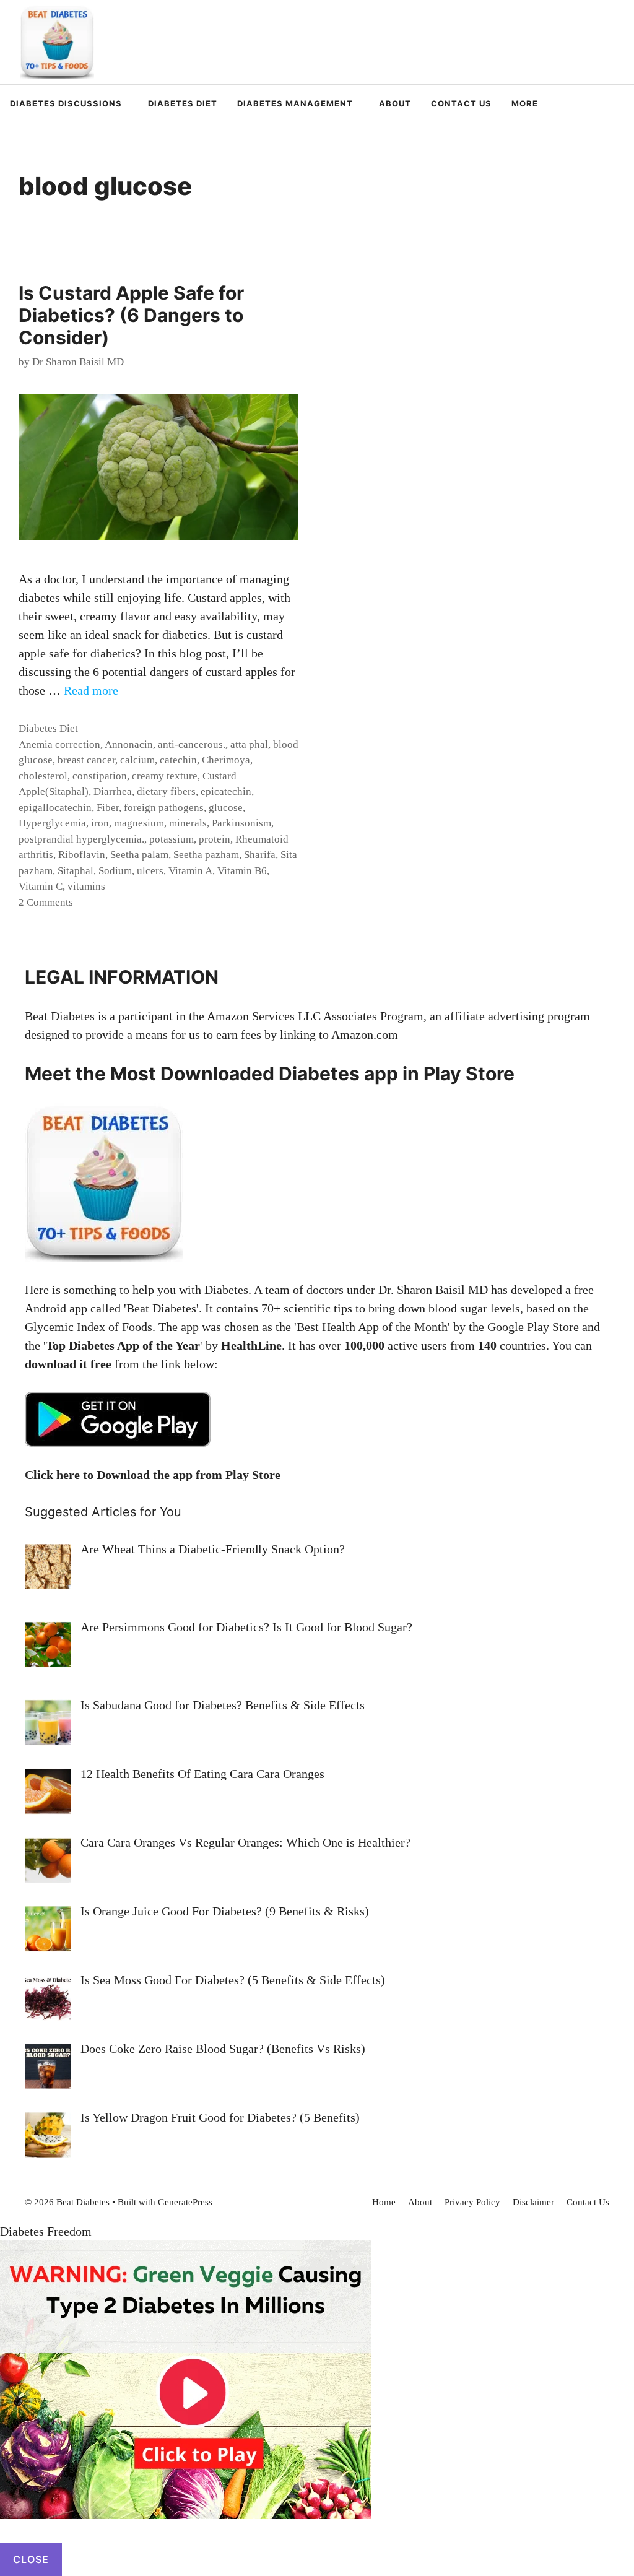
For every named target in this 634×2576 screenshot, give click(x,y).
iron (100, 823)
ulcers (150, 871)
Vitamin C (41, 886)
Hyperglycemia (52, 823)
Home (384, 2202)
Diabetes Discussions (66, 103)
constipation (100, 776)
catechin (178, 760)
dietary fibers (166, 791)
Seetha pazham (206, 855)
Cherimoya (226, 760)
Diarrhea (113, 791)
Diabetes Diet (183, 103)
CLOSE (31, 2559)
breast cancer (86, 760)
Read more (91, 690)
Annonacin (129, 744)
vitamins (86, 886)
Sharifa (260, 855)
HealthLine (251, 1345)
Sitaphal (76, 871)
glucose (226, 808)
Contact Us (461, 103)
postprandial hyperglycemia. (81, 839)
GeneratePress (185, 2202)
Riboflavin (82, 855)
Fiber (108, 808)
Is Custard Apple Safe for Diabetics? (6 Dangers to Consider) (131, 315)
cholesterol (43, 776)
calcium (137, 760)
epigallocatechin (55, 808)
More (525, 103)
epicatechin (226, 791)
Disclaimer (533, 2202)
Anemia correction (59, 744)
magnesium (139, 823)
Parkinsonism (241, 823)
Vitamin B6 (242, 871)
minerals (188, 823)
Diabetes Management (295, 103)
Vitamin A (190, 871)
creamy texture (165, 776)
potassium (172, 839)
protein (215, 839)
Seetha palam (139, 855)
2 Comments (46, 902)
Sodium (115, 871)
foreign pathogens (164, 808)
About (395, 103)
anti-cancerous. (192, 744)
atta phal (249, 744)
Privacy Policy (472, 2202)
